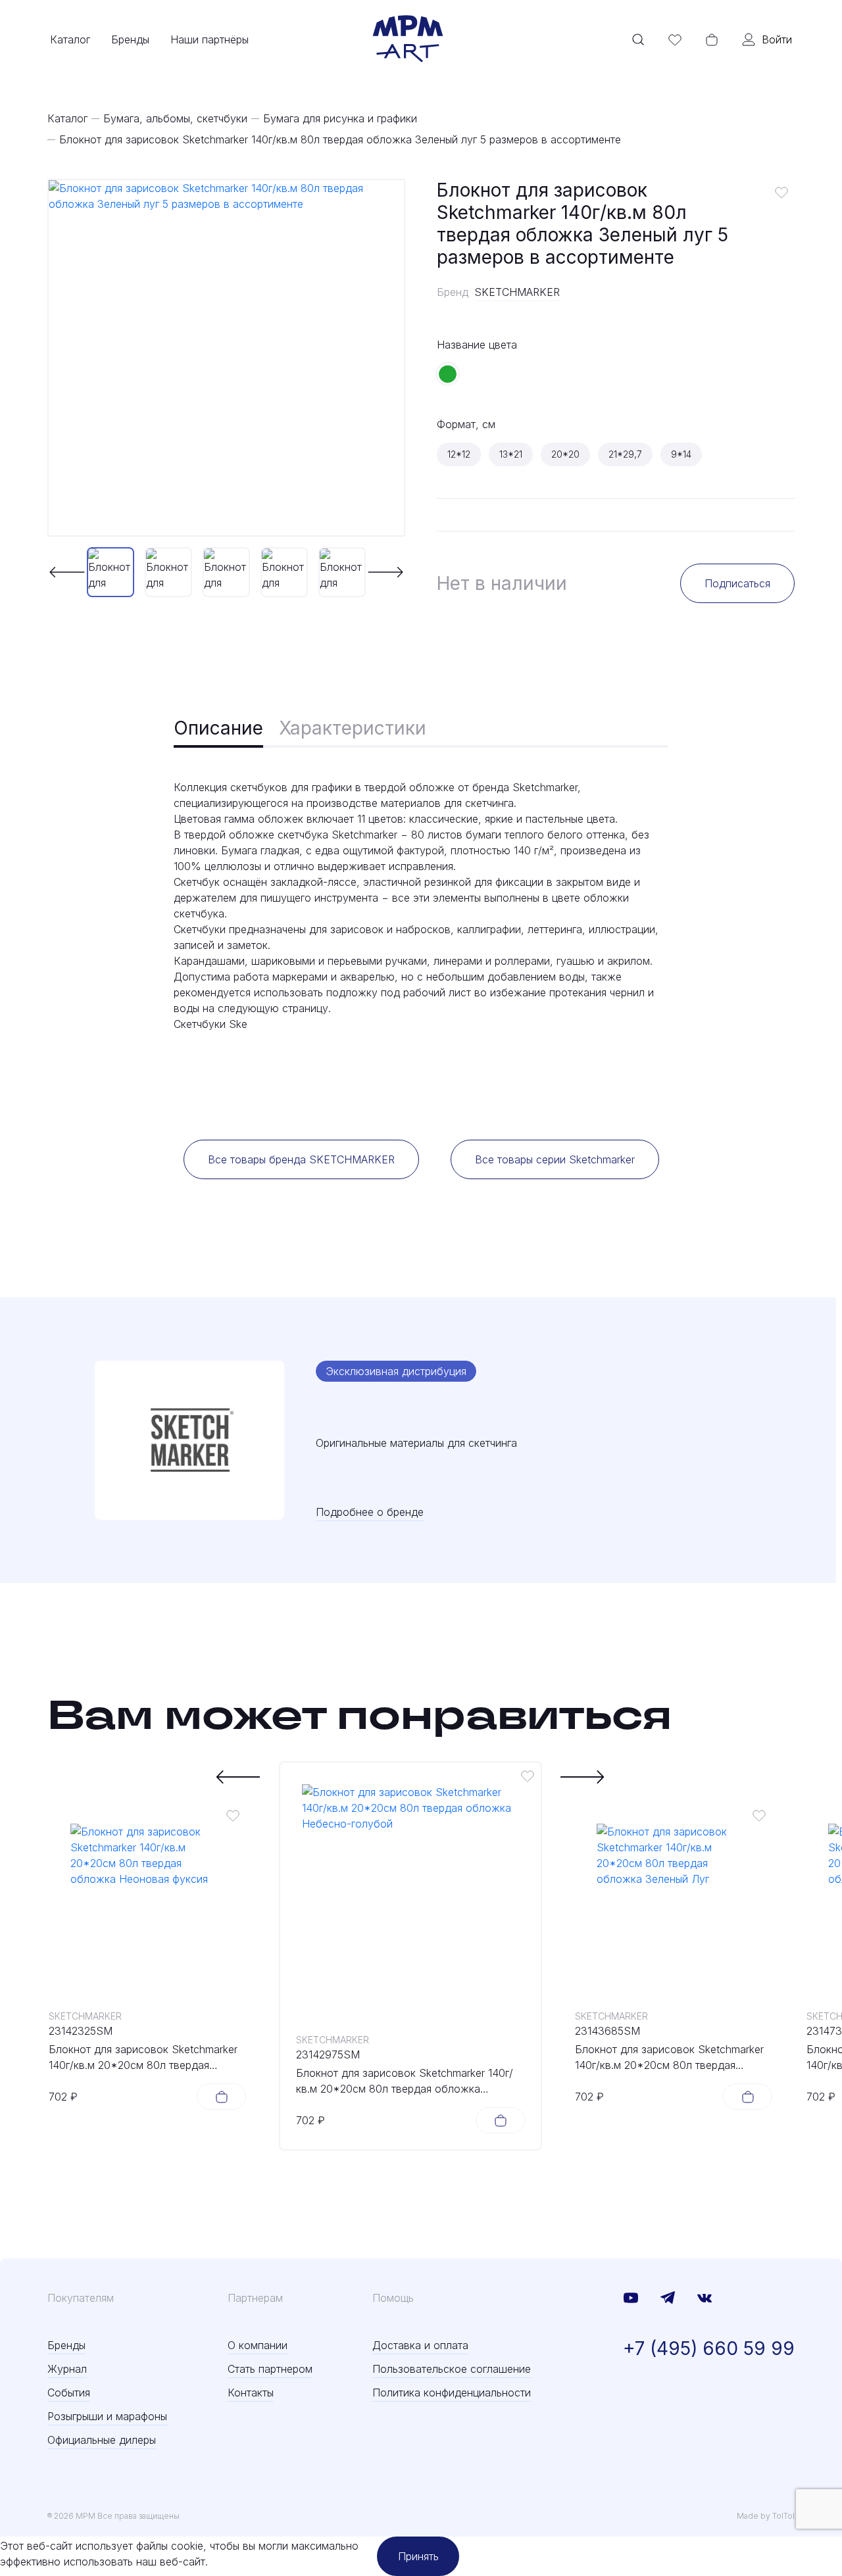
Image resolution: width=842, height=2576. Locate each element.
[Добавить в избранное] (781, 192)
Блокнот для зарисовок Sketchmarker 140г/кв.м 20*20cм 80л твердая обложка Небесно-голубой (405, 2081)
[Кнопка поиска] (638, 39)
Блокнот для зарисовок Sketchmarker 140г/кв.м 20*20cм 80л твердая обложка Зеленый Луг (669, 2058)
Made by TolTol (766, 2516)
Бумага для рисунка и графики (340, 118)
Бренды (130, 39)
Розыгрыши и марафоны (107, 2416)
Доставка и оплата (420, 2345)
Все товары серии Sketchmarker (555, 1159)
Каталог (70, 39)
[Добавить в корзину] (221, 2097)
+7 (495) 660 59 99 (709, 2348)
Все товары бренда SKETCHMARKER (301, 1159)
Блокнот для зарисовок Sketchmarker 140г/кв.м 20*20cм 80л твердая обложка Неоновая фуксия (143, 2058)
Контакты (251, 2393)
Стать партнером (270, 2369)
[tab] (218, 729)
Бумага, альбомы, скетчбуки (175, 118)
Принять (418, 2556)
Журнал (67, 2369)
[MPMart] (408, 39)
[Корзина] (712, 39)
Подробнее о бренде (370, 1512)
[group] (226, 358)
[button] (67, 572)
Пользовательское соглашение (452, 2369)
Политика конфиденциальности (452, 2393)
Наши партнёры (210, 39)
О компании (258, 2345)
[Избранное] (675, 39)
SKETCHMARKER (517, 292)
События (69, 2393)
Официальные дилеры (102, 2440)
